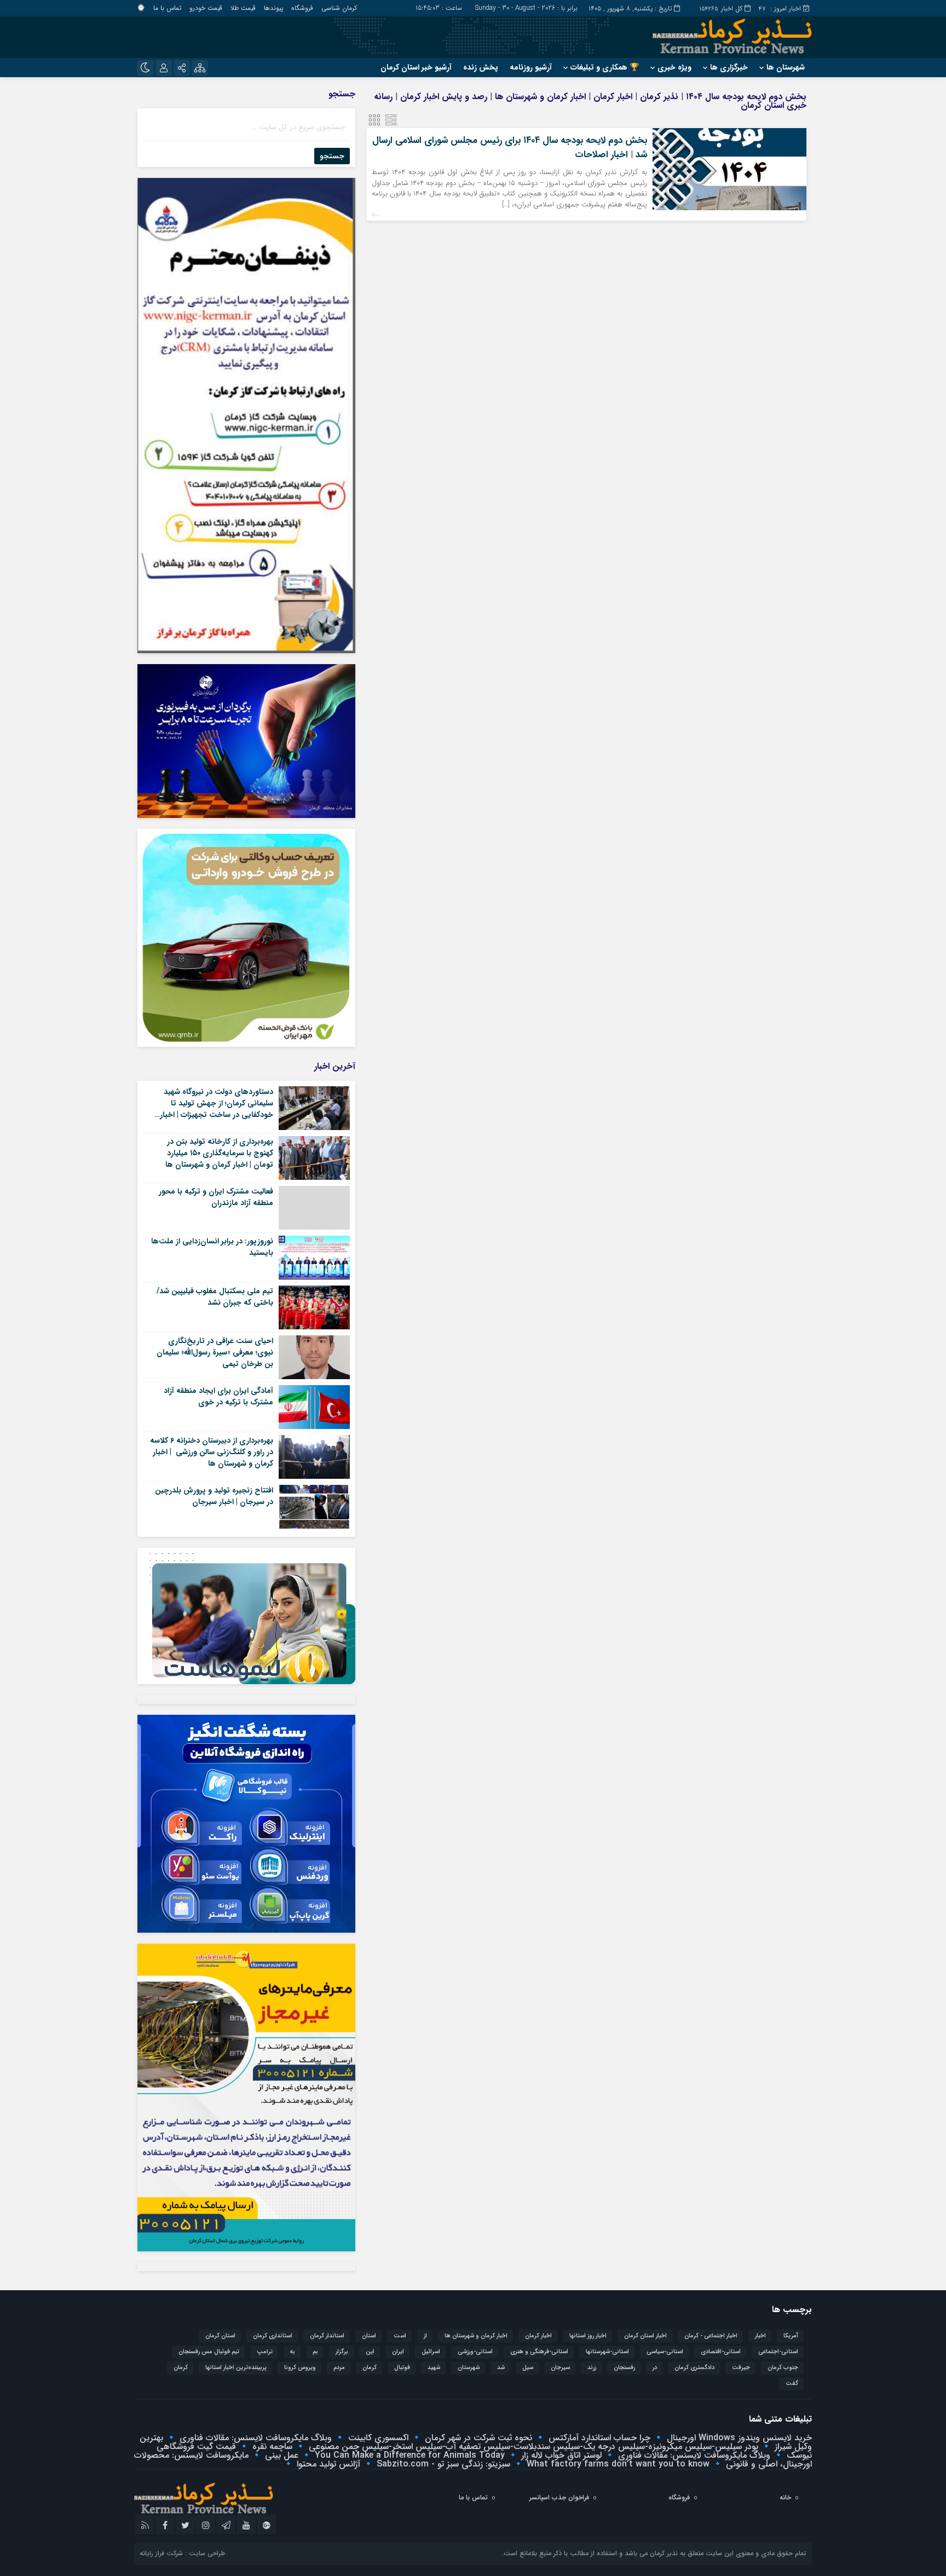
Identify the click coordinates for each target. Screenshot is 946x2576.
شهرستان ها (786, 67)
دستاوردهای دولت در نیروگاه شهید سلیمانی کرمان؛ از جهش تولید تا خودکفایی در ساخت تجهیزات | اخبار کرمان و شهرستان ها (217, 1109)
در (655, 2368)
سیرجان (560, 2368)
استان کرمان (220, 2336)
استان (369, 2336)
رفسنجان (624, 2368)
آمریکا (791, 2336)
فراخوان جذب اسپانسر (559, 2497)
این (370, 2352)
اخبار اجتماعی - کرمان (711, 2336)
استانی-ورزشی (475, 2352)
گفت (792, 2384)
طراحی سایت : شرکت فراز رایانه (182, 2553)
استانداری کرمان (273, 2336)
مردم (339, 2368)
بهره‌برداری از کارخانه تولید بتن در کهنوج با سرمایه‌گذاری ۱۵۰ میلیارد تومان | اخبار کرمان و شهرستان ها (219, 1153)
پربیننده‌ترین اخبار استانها (236, 2368)
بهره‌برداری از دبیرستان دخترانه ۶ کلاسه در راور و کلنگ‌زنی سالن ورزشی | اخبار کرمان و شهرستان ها (212, 1452)
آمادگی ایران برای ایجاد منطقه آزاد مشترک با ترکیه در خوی (218, 1396)
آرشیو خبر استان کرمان (416, 67)
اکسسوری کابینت (377, 2438)
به (293, 2352)
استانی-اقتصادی (721, 2352)
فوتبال (402, 2368)
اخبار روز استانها (588, 2336)
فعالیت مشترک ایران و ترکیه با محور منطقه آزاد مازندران (216, 1197)
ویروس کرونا (300, 2368)
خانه (785, 2497)
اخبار (760, 2336)
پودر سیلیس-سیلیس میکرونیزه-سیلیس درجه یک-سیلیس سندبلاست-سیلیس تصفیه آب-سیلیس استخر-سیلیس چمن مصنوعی (532, 2447)
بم (315, 2352)
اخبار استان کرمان (645, 2336)
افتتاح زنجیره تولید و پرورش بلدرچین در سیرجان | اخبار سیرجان (214, 1496)
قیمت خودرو (206, 8)
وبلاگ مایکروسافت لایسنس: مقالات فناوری (254, 2438)
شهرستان (469, 2368)
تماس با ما (167, 8)
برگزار (342, 2352)
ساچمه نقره (271, 2447)
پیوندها (273, 8)
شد (501, 2368)
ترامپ (265, 2352)
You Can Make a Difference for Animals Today (408, 2455)
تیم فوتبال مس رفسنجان (209, 2352)
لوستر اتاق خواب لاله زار (560, 2455)
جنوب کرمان (783, 2368)
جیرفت (741, 2368)
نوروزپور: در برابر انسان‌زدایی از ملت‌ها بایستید (212, 1247)
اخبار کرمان (538, 2336)
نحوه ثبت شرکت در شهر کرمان (477, 2438)
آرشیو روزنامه (531, 67)
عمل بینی (280, 2455)
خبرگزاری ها (729, 67)
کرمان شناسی (339, 8)
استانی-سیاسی (665, 2352)
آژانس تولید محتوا (327, 2464)
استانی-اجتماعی (778, 2352)
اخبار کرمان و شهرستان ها (476, 2336)
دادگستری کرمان (694, 2368)
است (400, 2336)
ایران (398, 2352)
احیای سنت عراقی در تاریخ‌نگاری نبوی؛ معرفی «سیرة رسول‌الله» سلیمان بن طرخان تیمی (215, 1352)
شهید (434, 2368)
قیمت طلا (243, 8)
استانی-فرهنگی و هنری (539, 2352)
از (425, 2336)
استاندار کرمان (327, 2336)
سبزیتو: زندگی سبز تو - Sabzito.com (442, 2464)
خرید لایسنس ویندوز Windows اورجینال (738, 2438)
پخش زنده (481, 67)
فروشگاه (302, 8)
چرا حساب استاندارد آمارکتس (598, 2438)
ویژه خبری (674, 67)
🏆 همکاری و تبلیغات (605, 67)
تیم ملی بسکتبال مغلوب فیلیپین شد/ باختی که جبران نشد (215, 1297)
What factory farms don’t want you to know (617, 2464)
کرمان (181, 2368)
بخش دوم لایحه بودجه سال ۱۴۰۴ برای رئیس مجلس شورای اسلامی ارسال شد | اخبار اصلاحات (510, 148)
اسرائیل (431, 2352)
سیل (528, 2368)
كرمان (370, 2368)
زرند (592, 2368)
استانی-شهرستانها (607, 2352)
